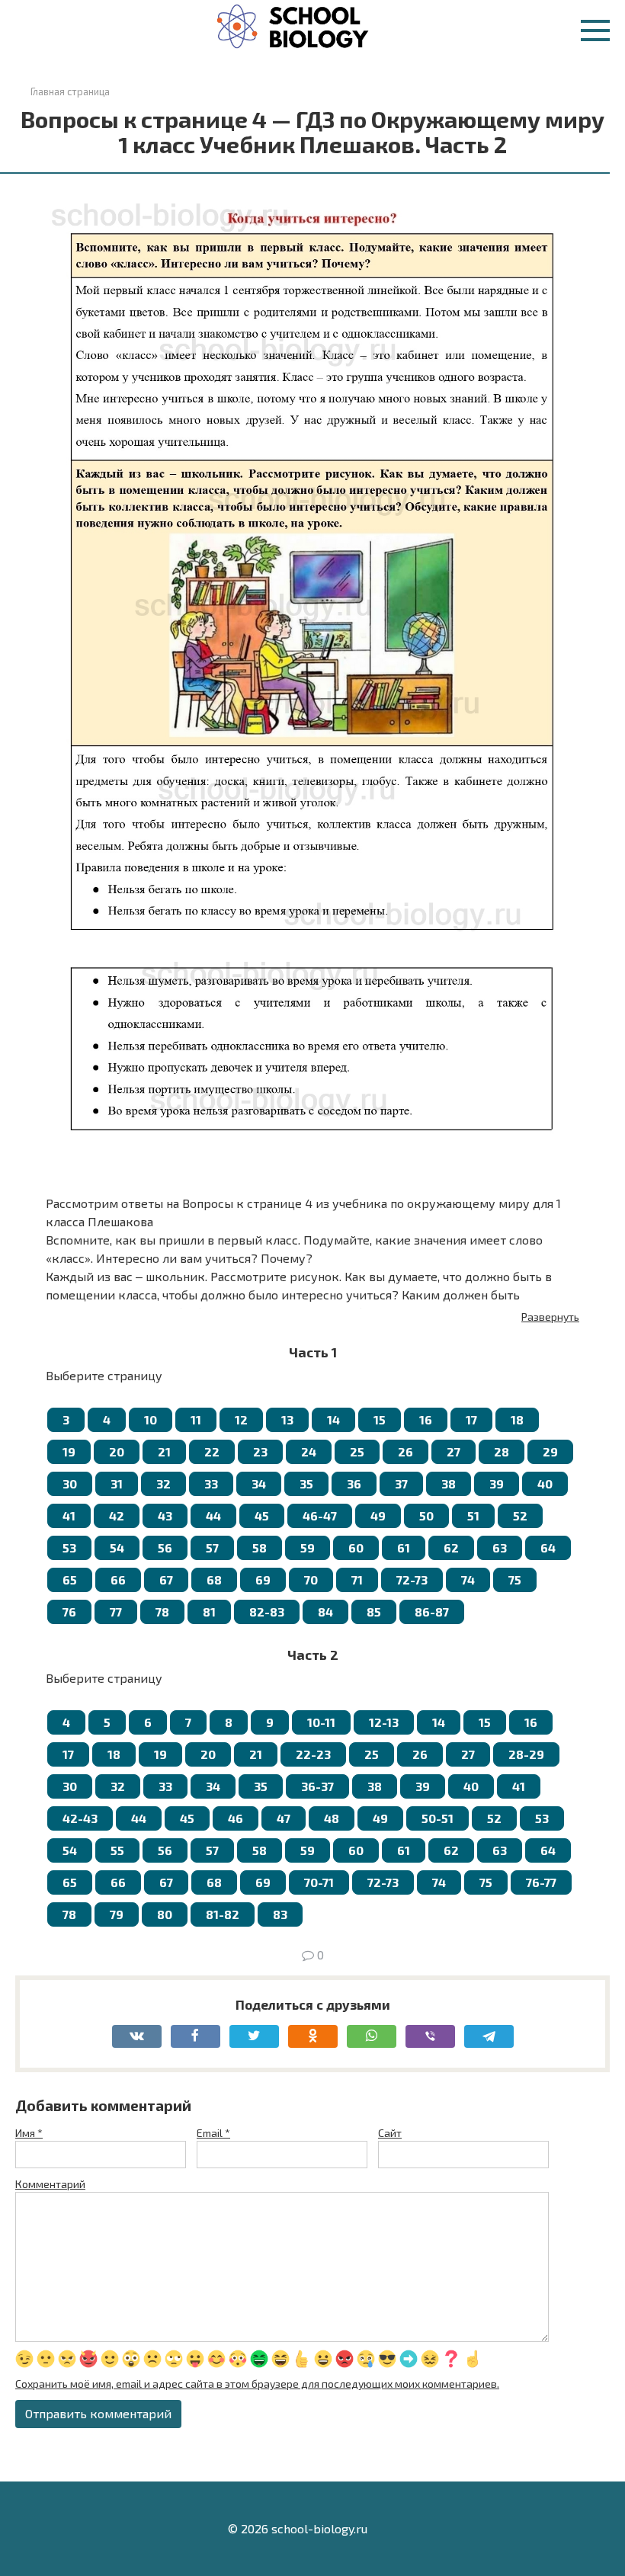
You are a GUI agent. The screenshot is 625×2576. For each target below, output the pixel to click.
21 (164, 1451)
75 (515, 1580)
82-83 (267, 1612)
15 (380, 1419)
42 (117, 1515)
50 (426, 1515)
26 (405, 1451)
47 (284, 1818)
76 (69, 1612)
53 (69, 1548)
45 (262, 1515)
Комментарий (50, 2184)
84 (325, 1612)
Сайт (390, 2133)
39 (497, 1483)
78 (162, 1612)
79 (117, 1914)
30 (70, 1483)
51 (473, 1515)
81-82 (223, 1914)
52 (520, 1515)
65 (70, 1580)
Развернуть (550, 1317)
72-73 (412, 1580)
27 (454, 1451)
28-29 (526, 1754)
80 (165, 1914)
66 (118, 1580)
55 (117, 1850)
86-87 (432, 1612)
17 (471, 1419)
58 (260, 1548)
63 (500, 1548)
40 (545, 1483)
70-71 (319, 1882)
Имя (29, 2133)
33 (211, 1483)
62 (451, 1548)
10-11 (321, 1722)
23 (260, 1451)
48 (332, 1818)
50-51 (437, 1818)
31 (117, 1483)
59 (308, 1548)
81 (209, 1612)
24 (309, 1451)
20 (117, 1451)
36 (354, 1483)
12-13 (384, 1722)
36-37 (317, 1786)
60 (356, 1548)
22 (212, 1451)
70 (311, 1580)
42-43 (80, 1818)
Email (213, 2133)
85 (374, 1612)
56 (165, 1548)
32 (163, 1483)
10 (151, 1419)
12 (241, 1419)
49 (378, 1515)
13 (287, 1419)
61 (404, 1548)
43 (165, 1515)
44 (213, 1515)
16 (426, 1419)
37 (401, 1483)
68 (214, 1580)
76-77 (541, 1882)
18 (517, 1419)
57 (212, 1548)
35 (306, 1483)
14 (333, 1419)
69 (263, 1580)
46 (236, 1818)
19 (69, 1451)
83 (280, 1914)
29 (550, 1451)
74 (468, 1580)
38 (449, 1483)
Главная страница (70, 91)
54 (117, 1548)
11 (196, 1419)
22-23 (313, 1754)
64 (548, 1548)
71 (357, 1580)
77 (116, 1612)
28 (502, 1451)
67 (166, 1580)
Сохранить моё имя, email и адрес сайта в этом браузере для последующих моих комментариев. (257, 2384)
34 (259, 1483)
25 (357, 1451)
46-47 (320, 1515)
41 (69, 1515)
